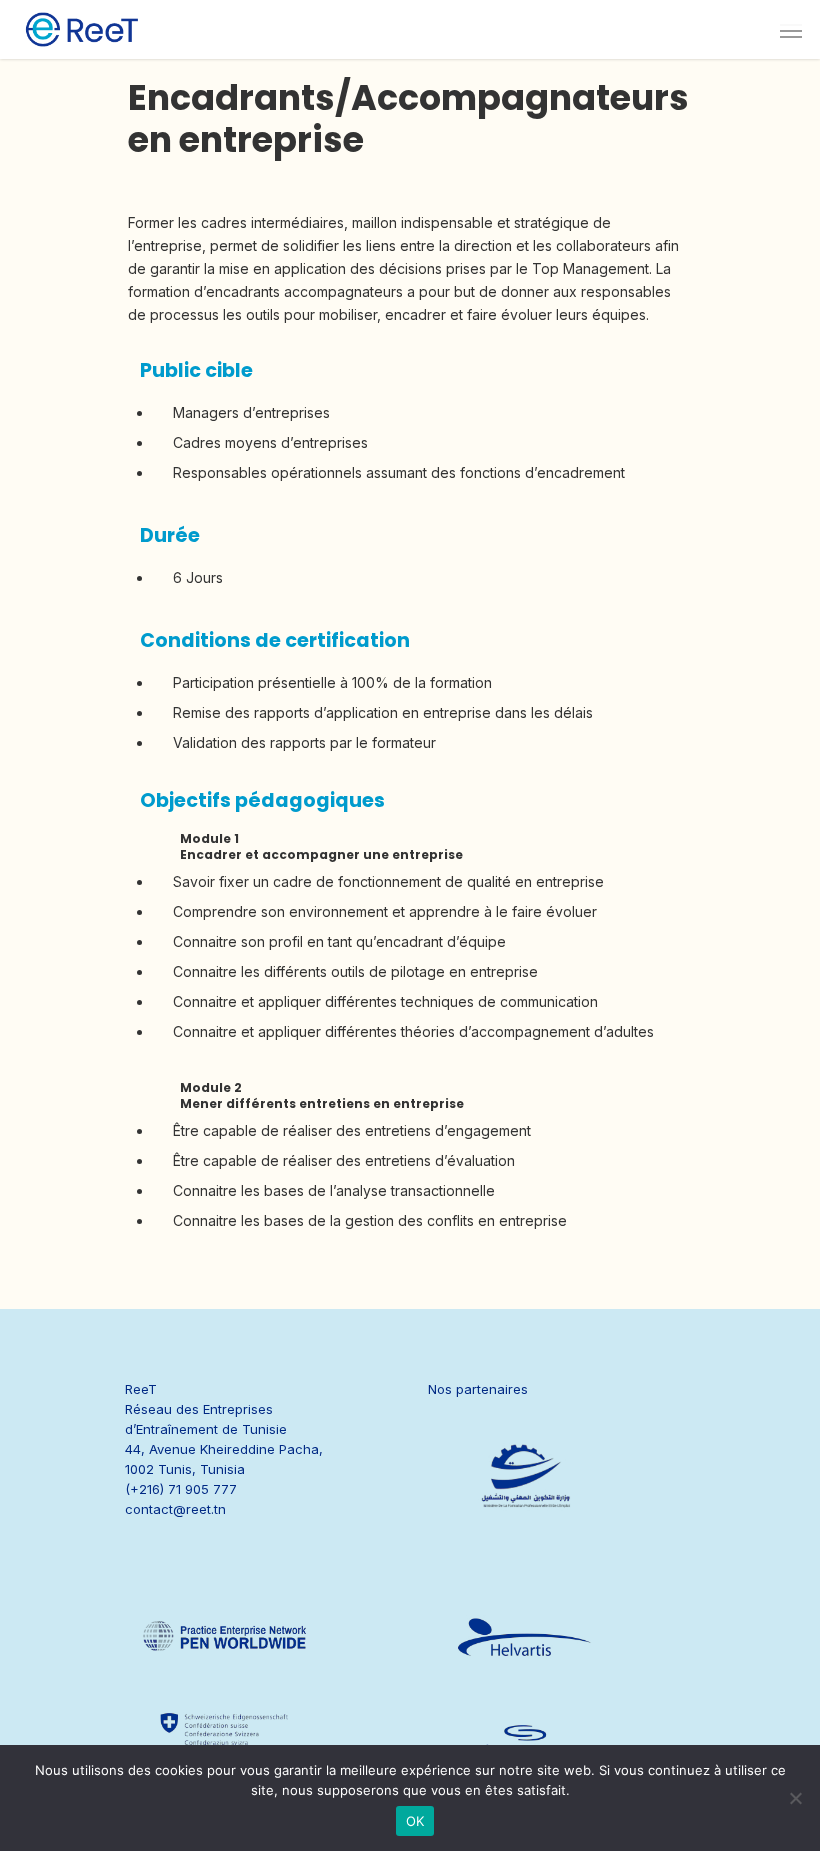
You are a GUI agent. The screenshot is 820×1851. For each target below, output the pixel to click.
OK (415, 1821)
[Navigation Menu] (791, 30)
